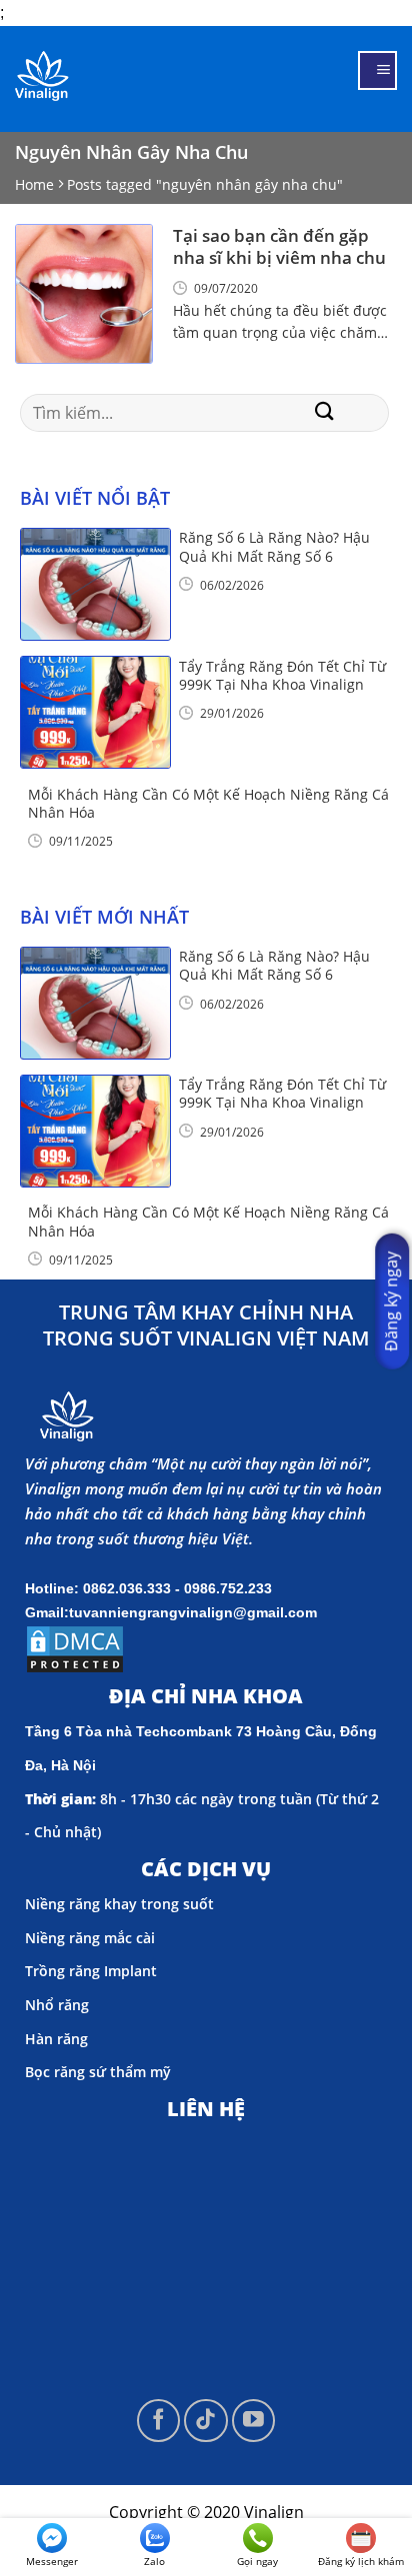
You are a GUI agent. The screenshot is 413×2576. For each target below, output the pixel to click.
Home (34, 184)
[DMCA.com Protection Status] (75, 1647)
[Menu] (377, 70)
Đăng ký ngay (391, 1301)
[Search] (325, 413)
